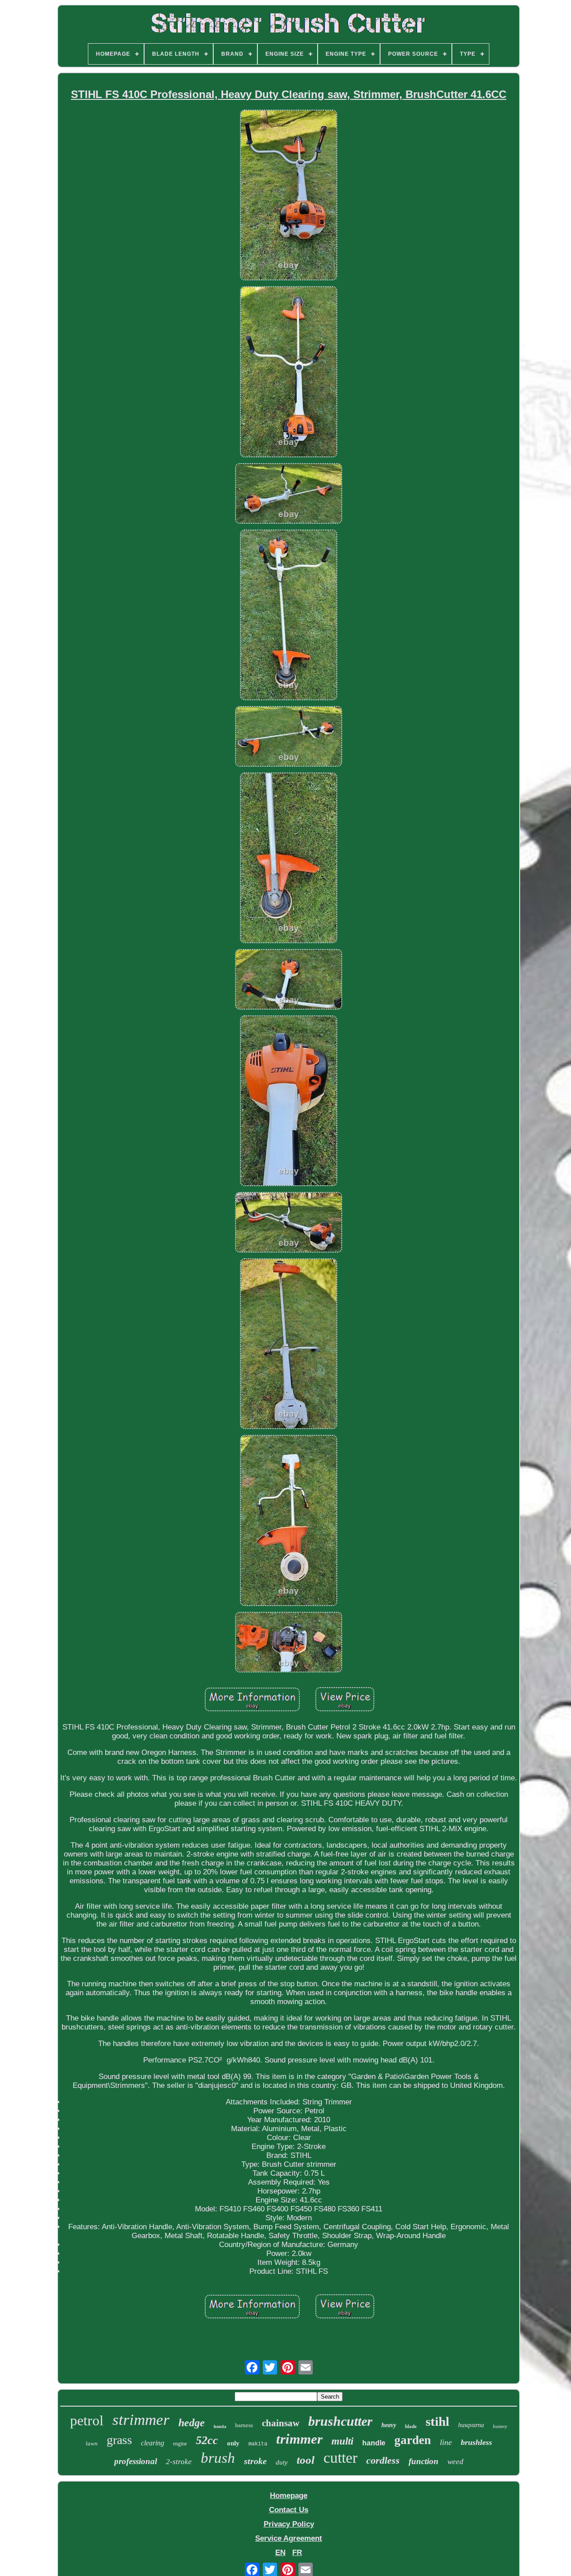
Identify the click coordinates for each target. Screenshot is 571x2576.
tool (306, 2460)
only (233, 2443)
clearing (153, 2443)
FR (297, 2553)
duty (282, 2462)
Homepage (289, 2496)
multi (342, 2441)
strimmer (141, 2420)
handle (374, 2443)
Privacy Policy (289, 2524)
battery (500, 2426)
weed (455, 2462)
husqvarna (471, 2425)
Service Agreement (289, 2538)
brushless (476, 2442)
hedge (192, 2423)
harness (244, 2425)
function (424, 2461)
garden (413, 2440)
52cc (207, 2440)
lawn (92, 2443)
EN (280, 2553)
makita (258, 2444)
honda (220, 2426)
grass (119, 2440)
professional (136, 2461)
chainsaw (281, 2423)
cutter (340, 2458)
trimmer (299, 2439)
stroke (255, 2461)
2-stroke (179, 2462)
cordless (383, 2460)
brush (218, 2458)
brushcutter (340, 2421)
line (446, 2442)
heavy (389, 2425)
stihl (437, 2421)
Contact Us (289, 2510)
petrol (87, 2420)
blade (411, 2426)
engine (180, 2444)
